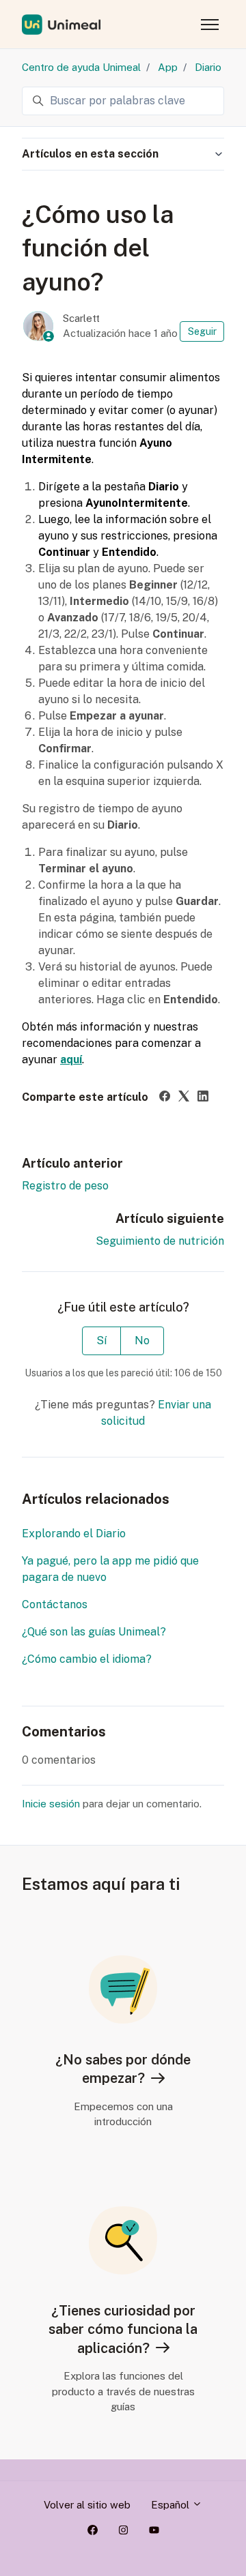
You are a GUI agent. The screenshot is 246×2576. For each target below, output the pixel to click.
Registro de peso (65, 1186)
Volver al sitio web (87, 2505)
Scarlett (81, 318)
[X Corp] (184, 1098)
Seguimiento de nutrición (160, 1241)
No (142, 1341)
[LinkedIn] (203, 1098)
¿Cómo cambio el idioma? (87, 1659)
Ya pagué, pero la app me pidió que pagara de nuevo (110, 1569)
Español (172, 2505)
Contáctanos (55, 1604)
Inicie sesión (51, 1804)
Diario (208, 67)
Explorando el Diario (74, 1534)
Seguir (202, 331)
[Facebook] (165, 1098)
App (168, 67)
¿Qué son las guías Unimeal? (94, 1632)
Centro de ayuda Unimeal (81, 67)
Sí (101, 1341)
